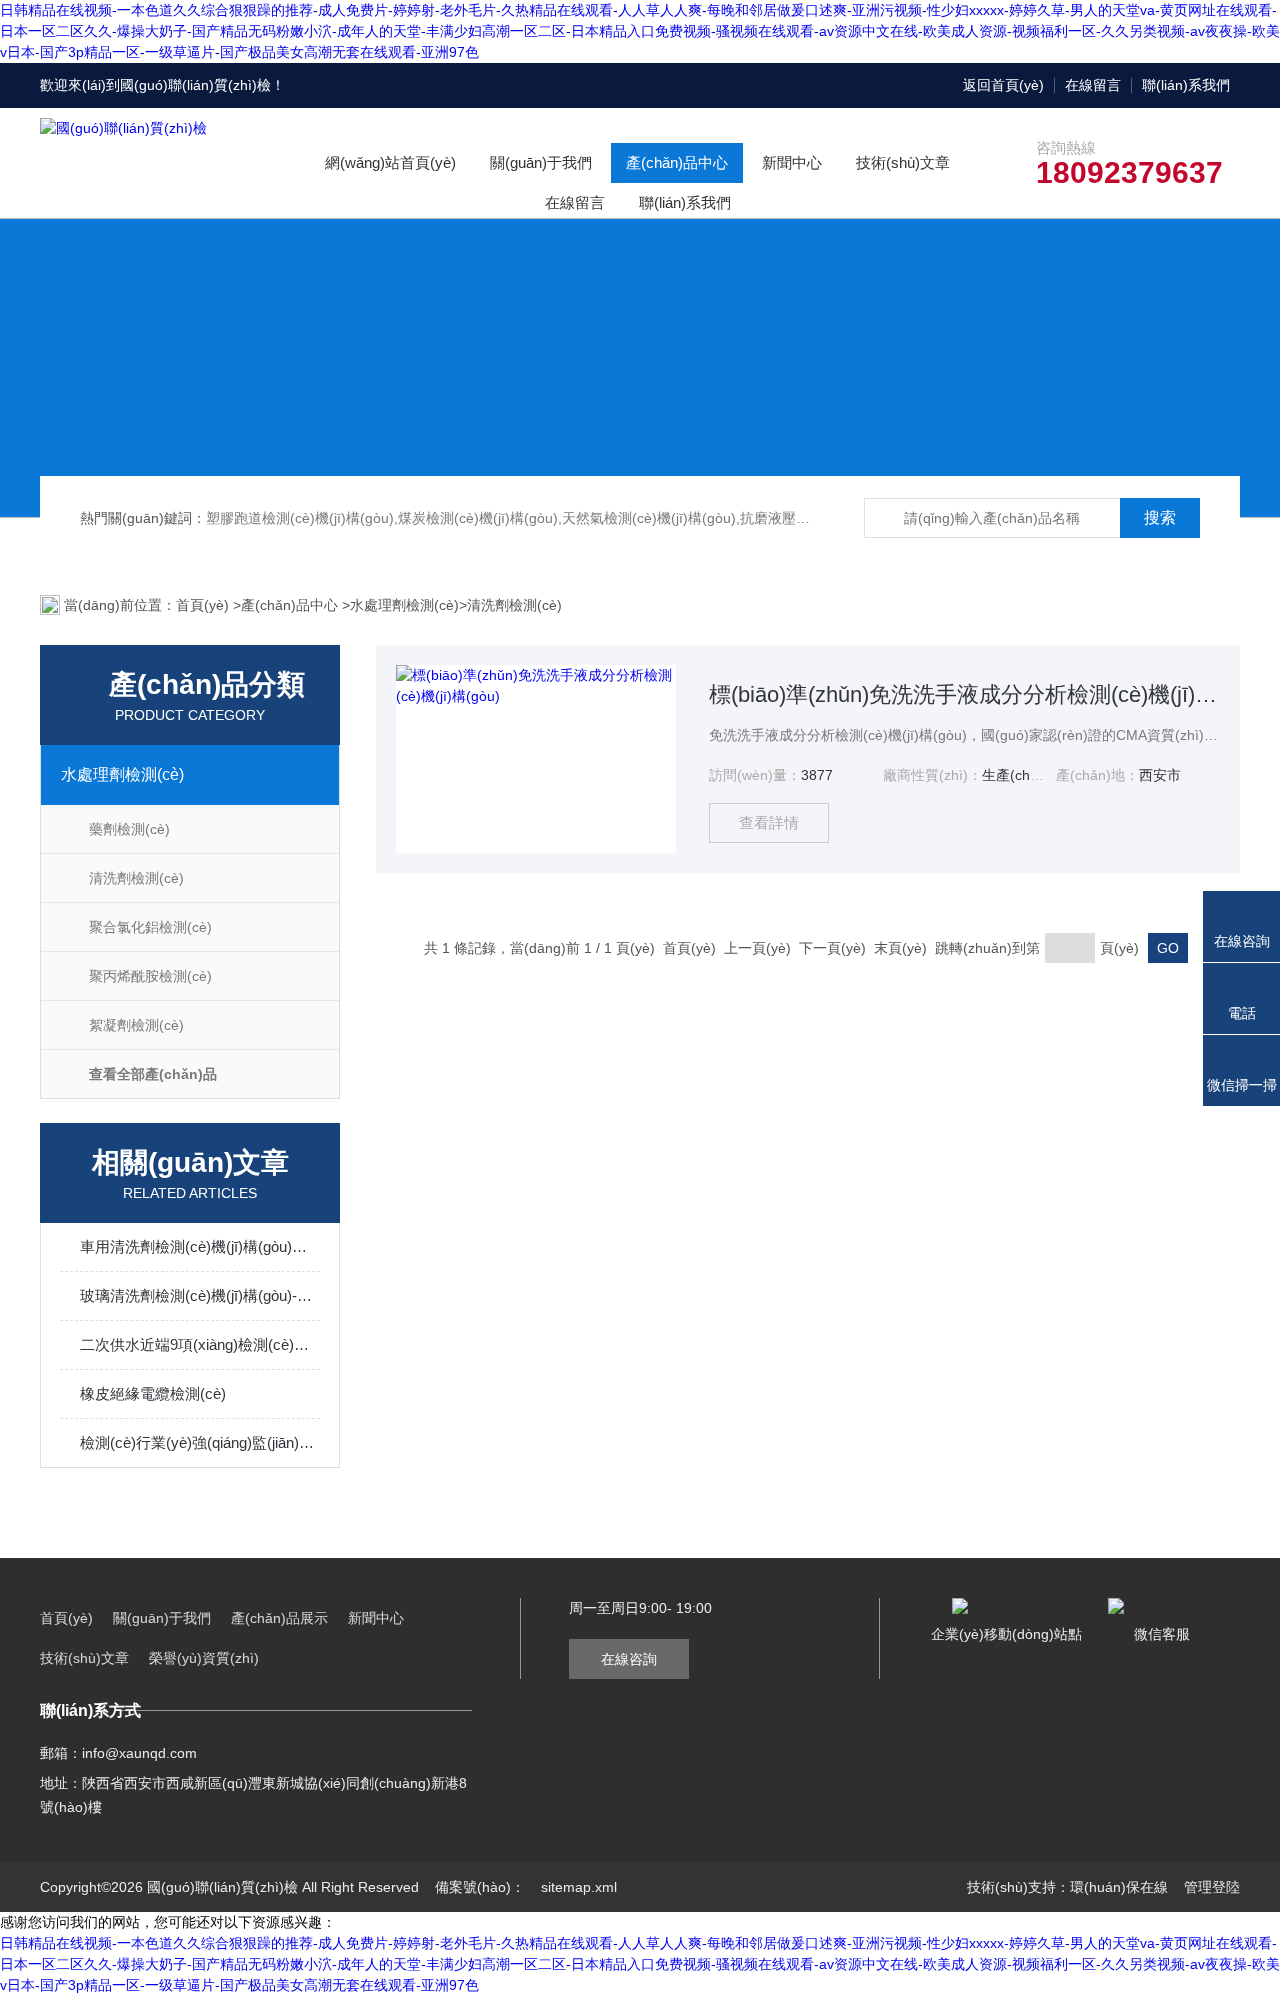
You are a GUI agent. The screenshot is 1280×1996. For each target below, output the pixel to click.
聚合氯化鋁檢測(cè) (150, 927)
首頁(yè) (204, 605)
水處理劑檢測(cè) (404, 605)
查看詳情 (769, 822)
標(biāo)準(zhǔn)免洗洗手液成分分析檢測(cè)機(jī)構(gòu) (964, 694)
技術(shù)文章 (903, 162)
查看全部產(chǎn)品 (153, 1074)
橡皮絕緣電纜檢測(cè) (153, 1393)
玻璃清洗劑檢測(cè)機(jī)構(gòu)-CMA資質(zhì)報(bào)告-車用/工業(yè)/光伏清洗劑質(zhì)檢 (200, 1295)
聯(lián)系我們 (1186, 85)
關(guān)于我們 (541, 162)
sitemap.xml (579, 1887)
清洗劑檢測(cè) (514, 605)
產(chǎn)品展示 (279, 1618)
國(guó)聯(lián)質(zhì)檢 (195, 85)
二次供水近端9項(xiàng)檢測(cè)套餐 (200, 1344)
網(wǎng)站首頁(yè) (390, 162)
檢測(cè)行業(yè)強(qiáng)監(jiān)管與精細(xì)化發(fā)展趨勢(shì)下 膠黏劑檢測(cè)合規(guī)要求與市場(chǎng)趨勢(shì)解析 (200, 1442)
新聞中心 (792, 162)
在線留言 (1093, 85)
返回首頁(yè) (1003, 85)
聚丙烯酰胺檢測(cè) (150, 976)
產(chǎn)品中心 (677, 162)
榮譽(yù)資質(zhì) (204, 1658)
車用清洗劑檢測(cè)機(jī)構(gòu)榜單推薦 (200, 1246)
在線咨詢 (629, 1659)
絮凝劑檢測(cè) (136, 1025)
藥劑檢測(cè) (129, 829)
